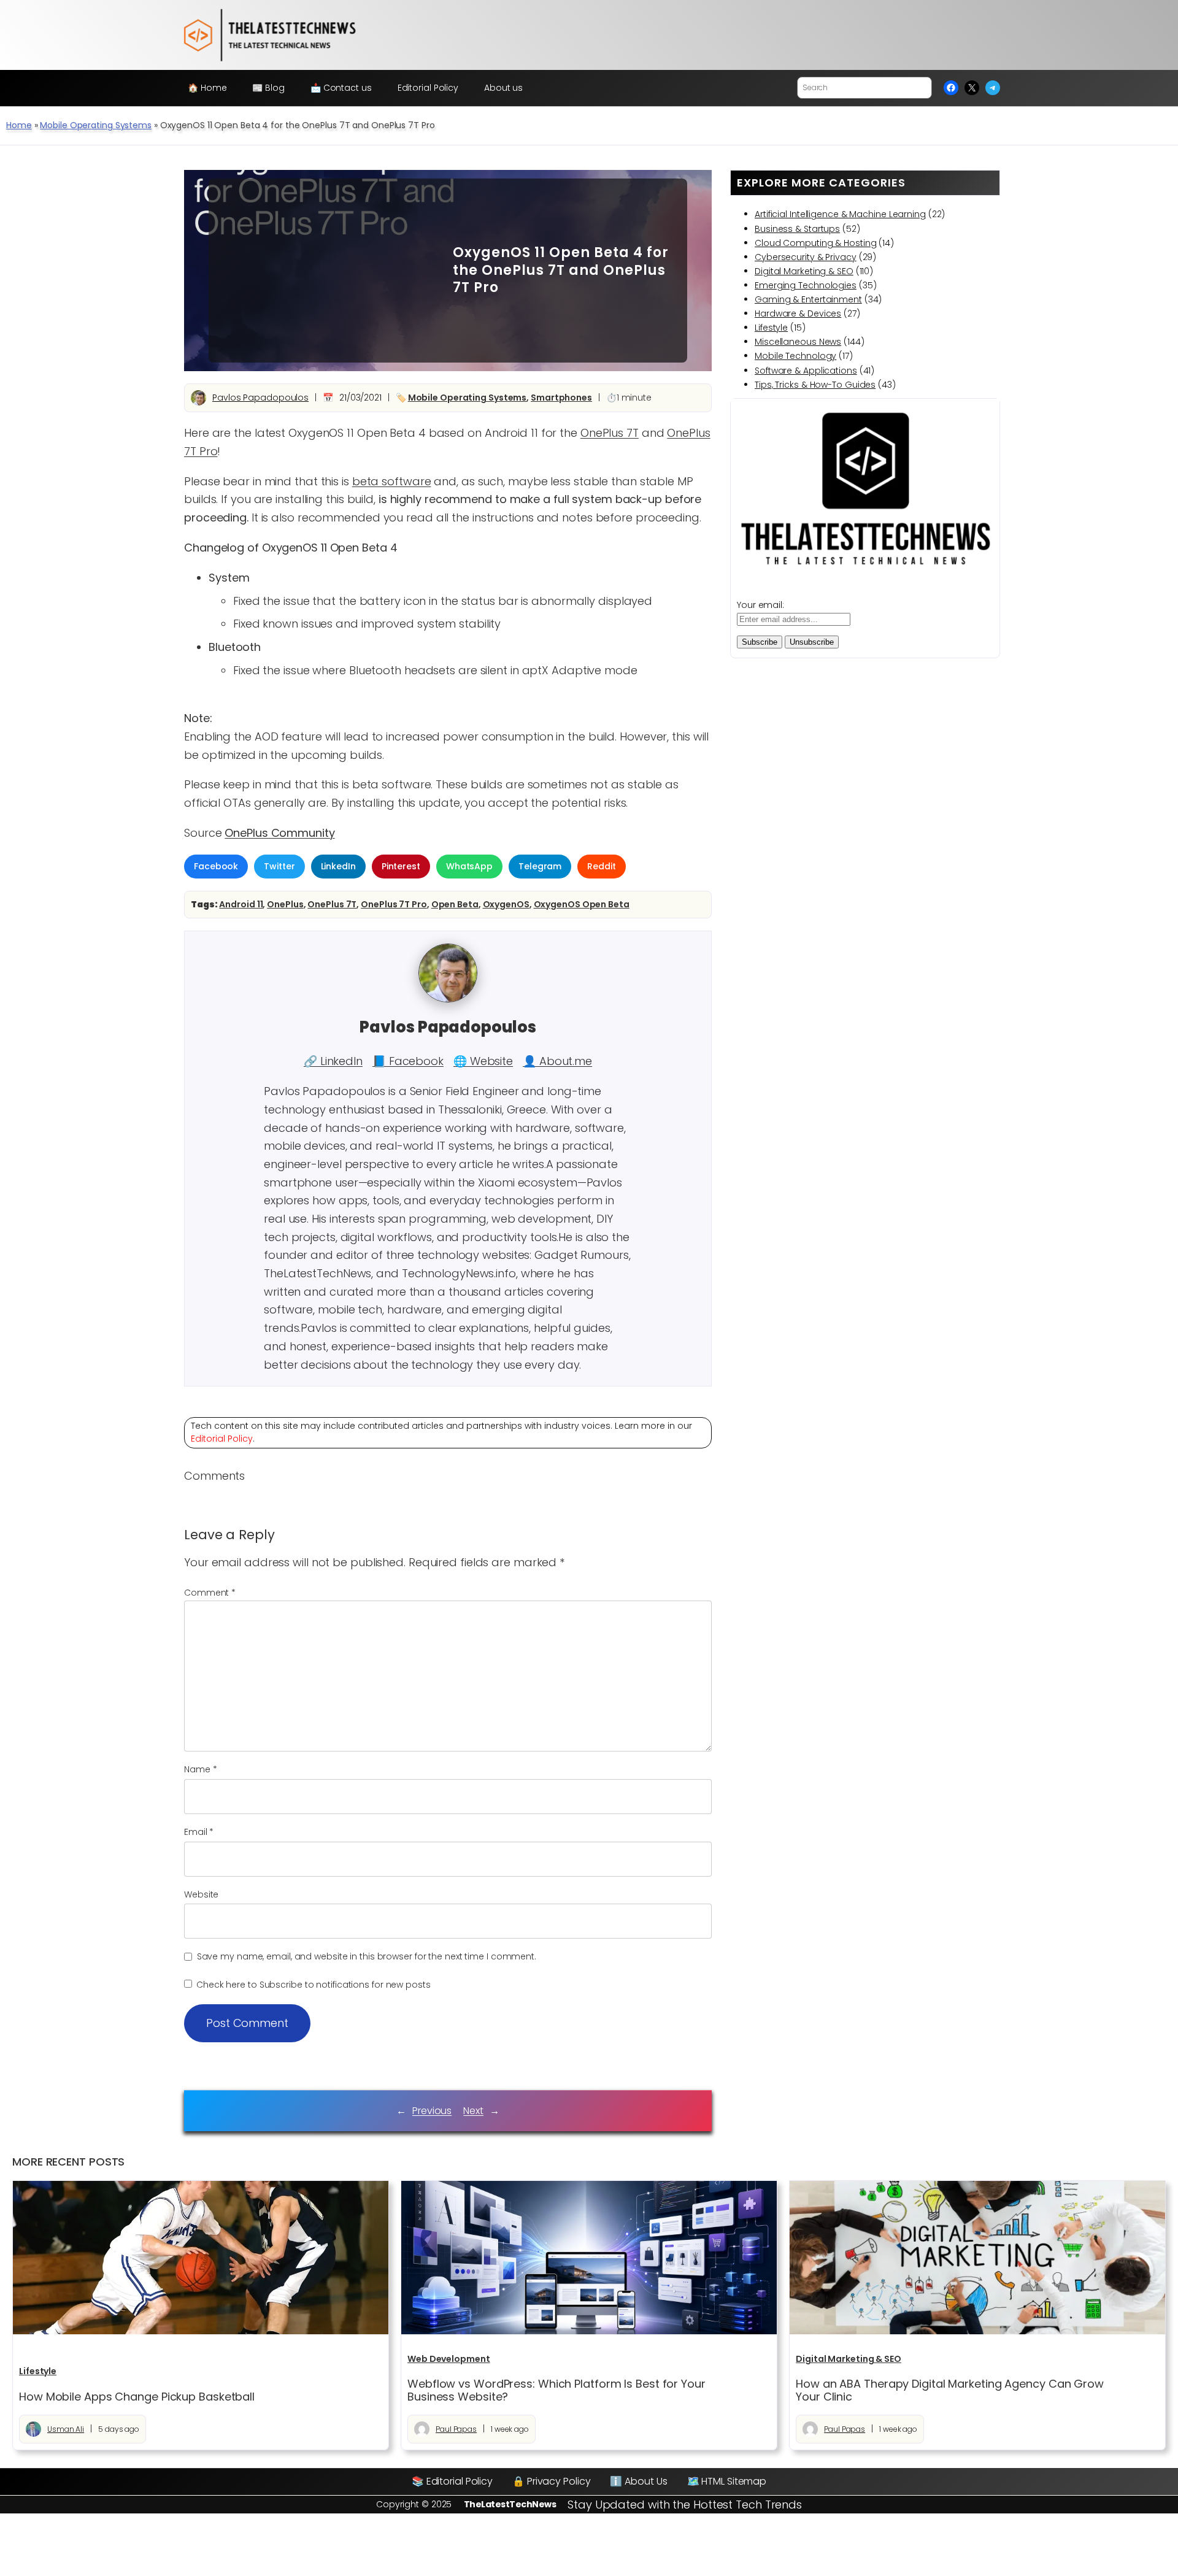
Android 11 (241, 904)
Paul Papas (456, 2429)
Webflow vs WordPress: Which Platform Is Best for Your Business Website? (556, 2390)
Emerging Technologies (806, 285)
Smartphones (561, 398)
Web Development (449, 2359)
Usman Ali (66, 2429)
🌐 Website (483, 1061)
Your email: (760, 605)
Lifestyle (771, 328)
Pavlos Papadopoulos (260, 398)
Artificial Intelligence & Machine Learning (840, 214)
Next (473, 2111)
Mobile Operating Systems (96, 125)
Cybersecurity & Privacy (806, 257)
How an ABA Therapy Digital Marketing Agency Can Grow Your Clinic (950, 2390)
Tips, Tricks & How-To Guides (815, 385)
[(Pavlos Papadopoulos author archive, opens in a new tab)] (448, 999)
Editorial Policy (222, 1439)
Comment (210, 1593)
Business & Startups (797, 229)
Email (199, 1832)
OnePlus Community (279, 833)
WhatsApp (469, 866)
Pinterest (401, 866)
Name (200, 1769)
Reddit (601, 866)
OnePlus (285, 904)
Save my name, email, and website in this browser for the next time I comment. (367, 1956)
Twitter (279, 866)
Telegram (540, 866)
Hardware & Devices (798, 313)
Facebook (216, 866)
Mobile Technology (795, 356)
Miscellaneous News (798, 342)
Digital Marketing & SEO (804, 271)
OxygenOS (506, 904)
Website (201, 1894)
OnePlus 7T (610, 433)
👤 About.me (557, 1061)
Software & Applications (806, 371)
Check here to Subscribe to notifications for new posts (312, 1985)
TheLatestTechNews (510, 2504)
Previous (432, 2111)
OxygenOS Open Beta (582, 904)
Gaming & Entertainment (808, 299)
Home (19, 125)
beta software (392, 481)
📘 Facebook (408, 1061)
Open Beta (455, 904)
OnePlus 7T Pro (394, 904)
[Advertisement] (322, 271)
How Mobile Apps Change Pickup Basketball (137, 2397)
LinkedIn (338, 866)
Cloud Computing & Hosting (816, 243)
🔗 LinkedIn (333, 1061)
